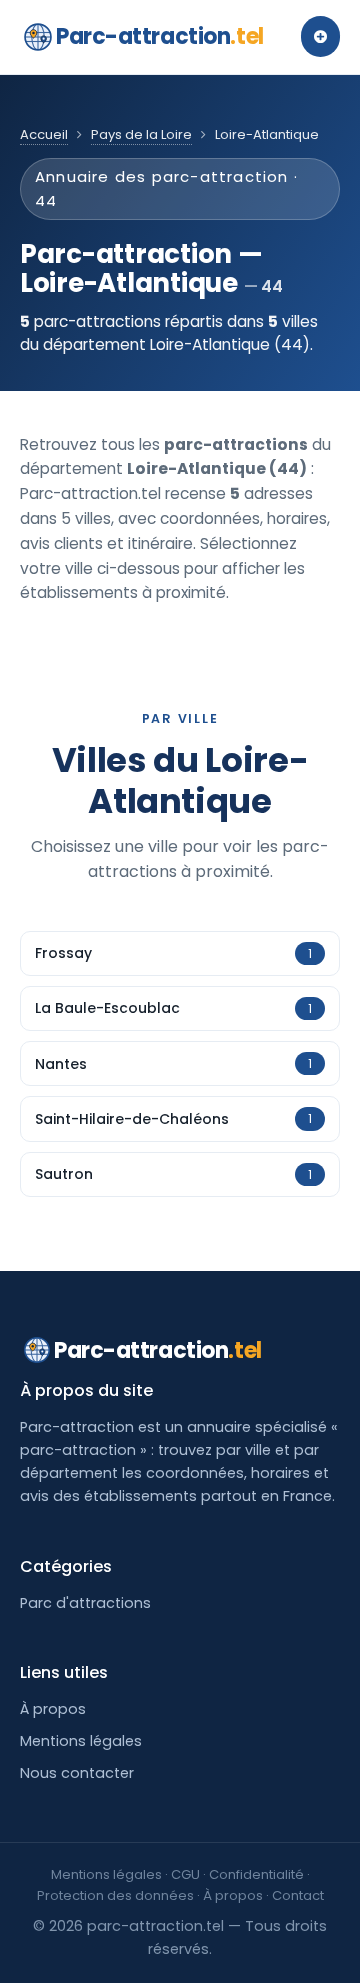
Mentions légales (81, 1741)
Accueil (44, 134)
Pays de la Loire (141, 134)
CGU (185, 1874)
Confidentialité (256, 1874)
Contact (298, 1895)
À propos (53, 1709)
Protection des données (115, 1895)
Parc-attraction (160, 36)
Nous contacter (77, 1773)
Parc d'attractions (85, 1603)
